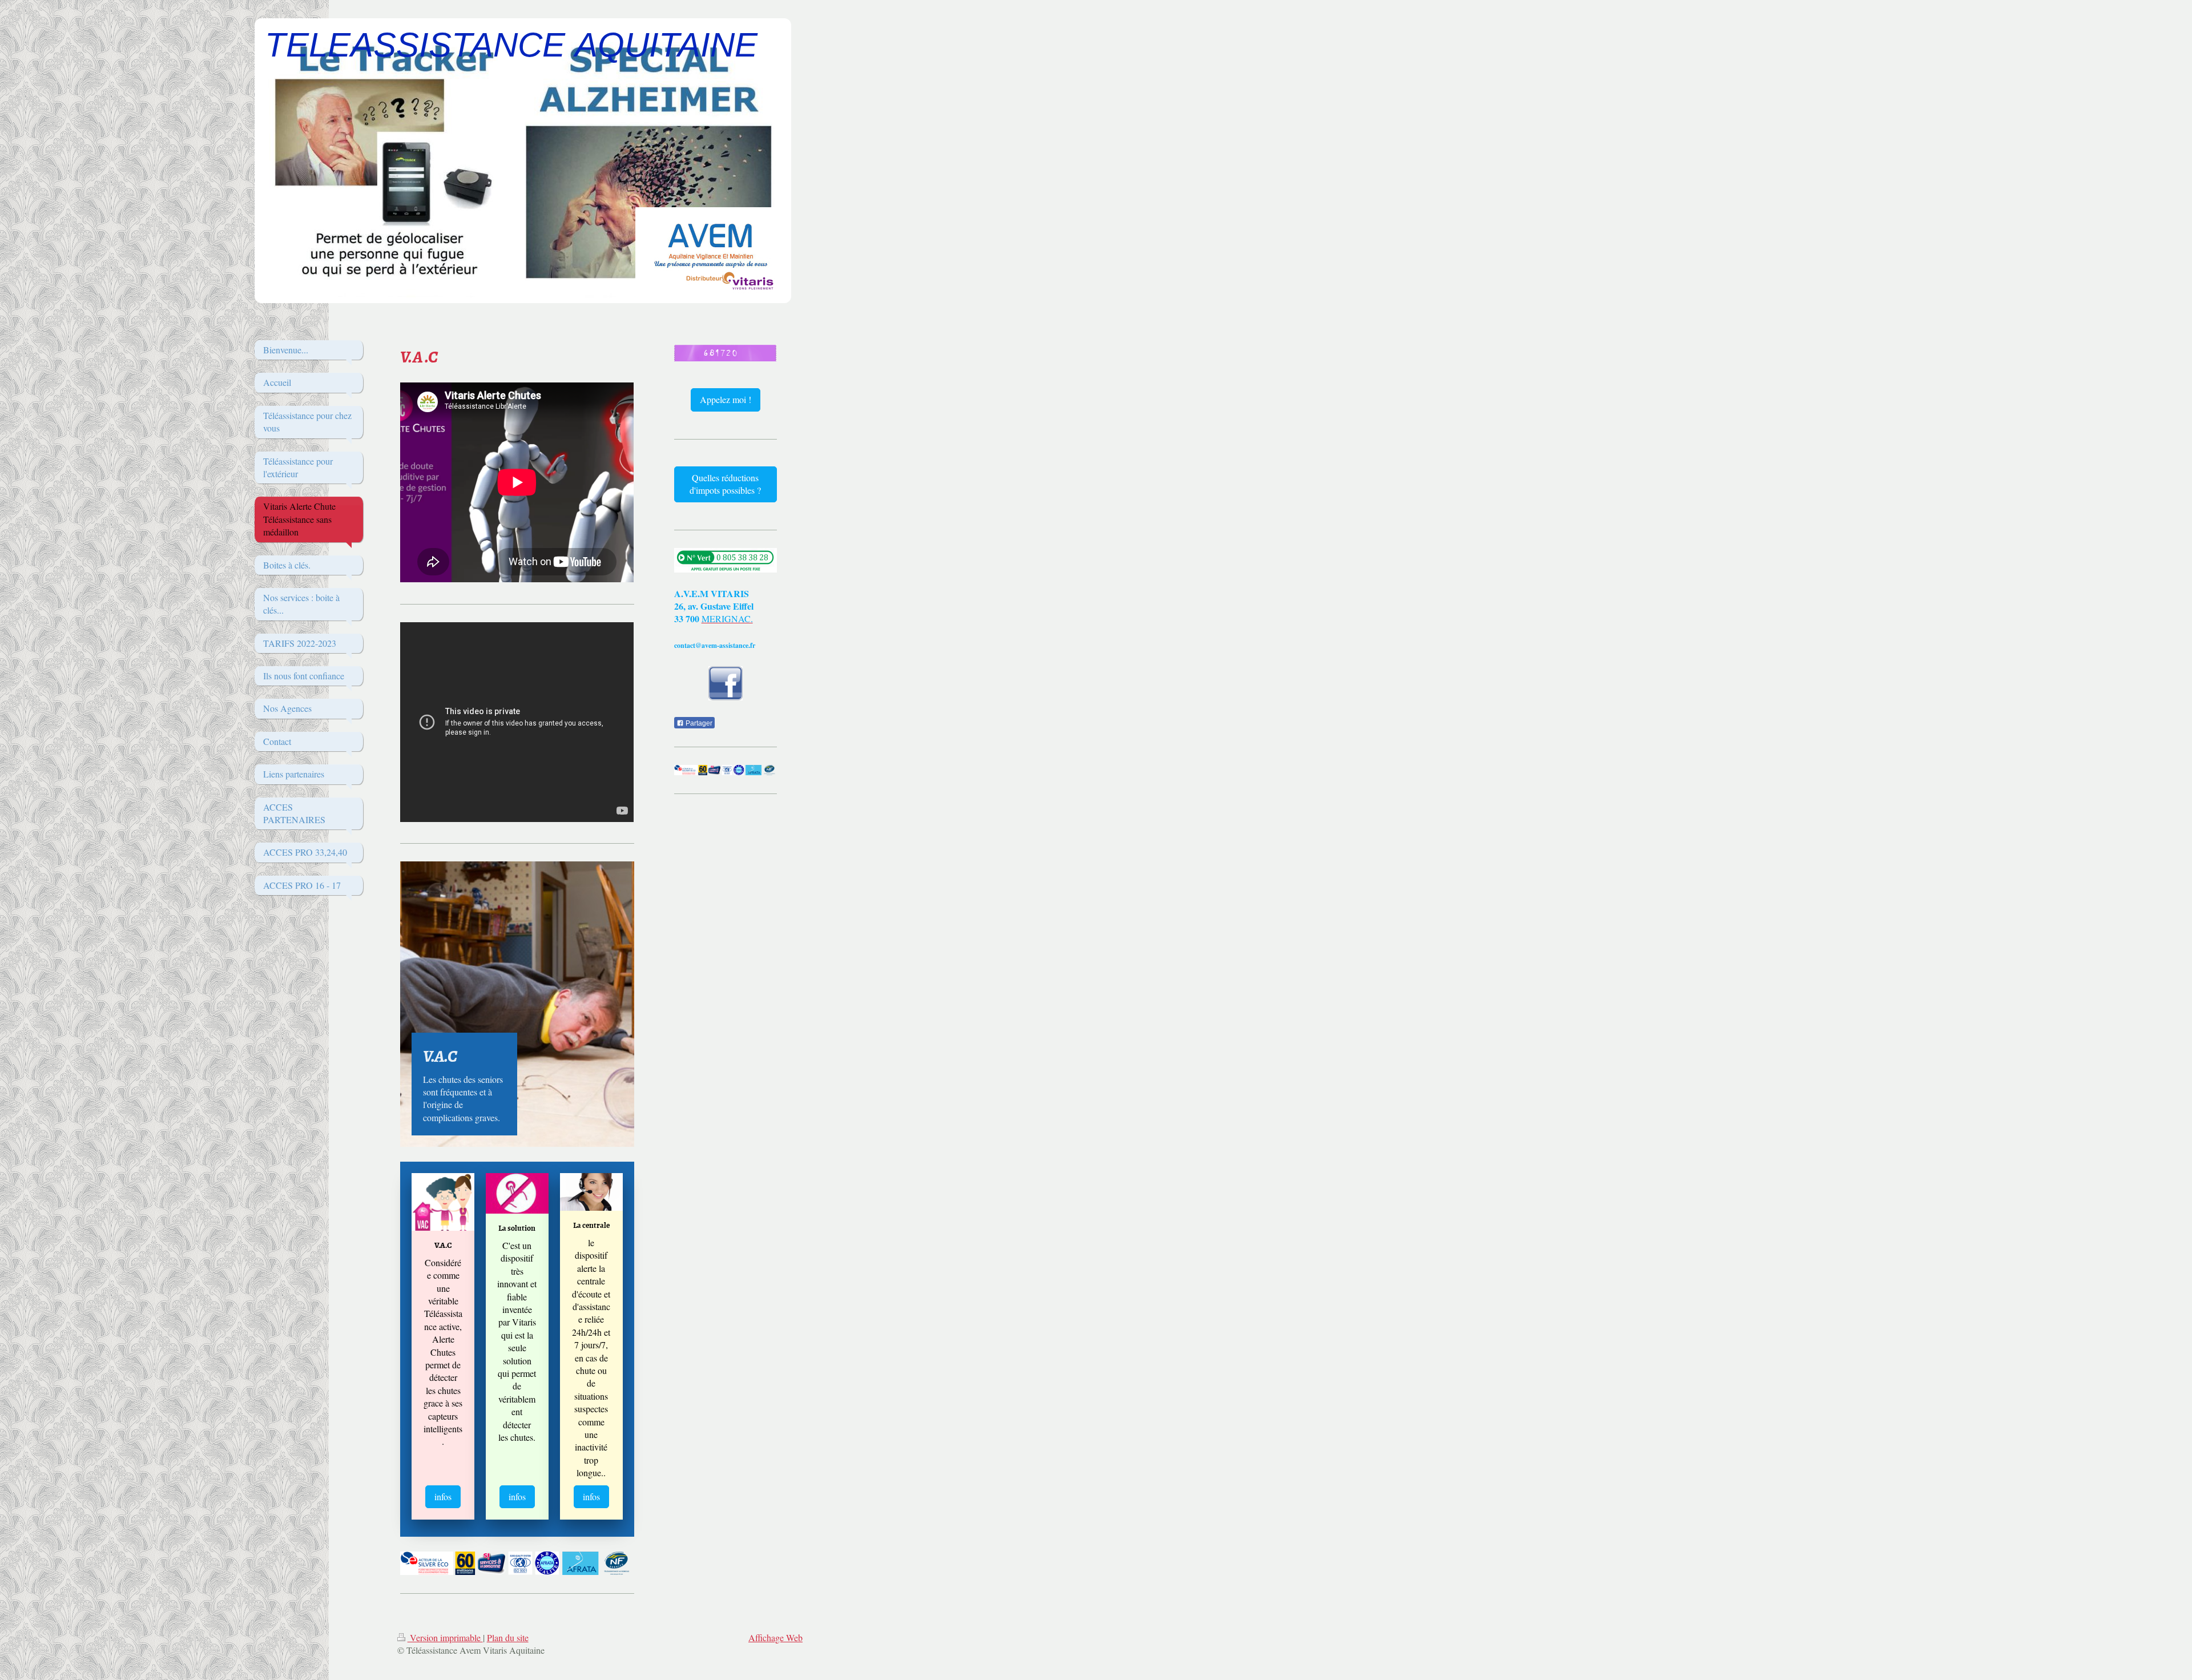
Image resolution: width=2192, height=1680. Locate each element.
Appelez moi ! (726, 399)
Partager (698, 723)
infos (443, 1496)
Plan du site (508, 1637)
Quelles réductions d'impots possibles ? (725, 484)
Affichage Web (775, 1637)
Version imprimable (445, 1637)
